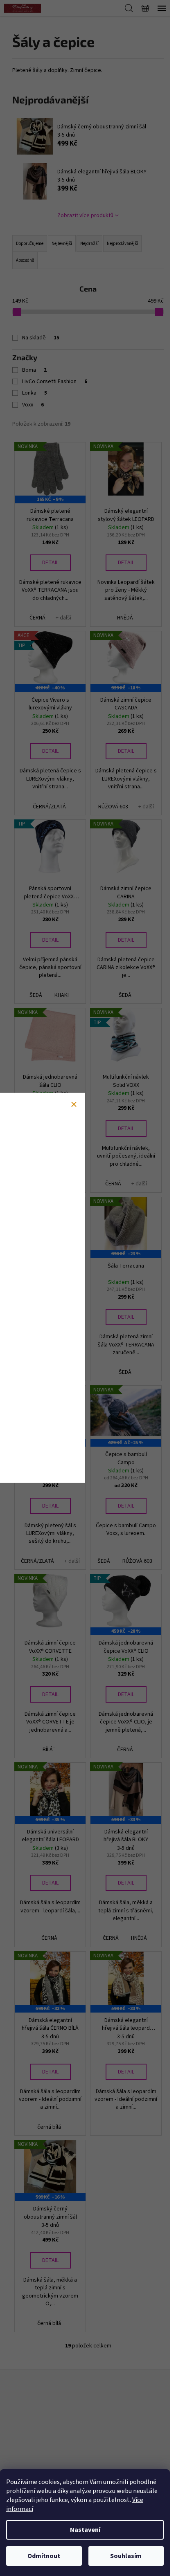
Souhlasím (126, 2556)
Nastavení (85, 2530)
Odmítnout (44, 2556)
